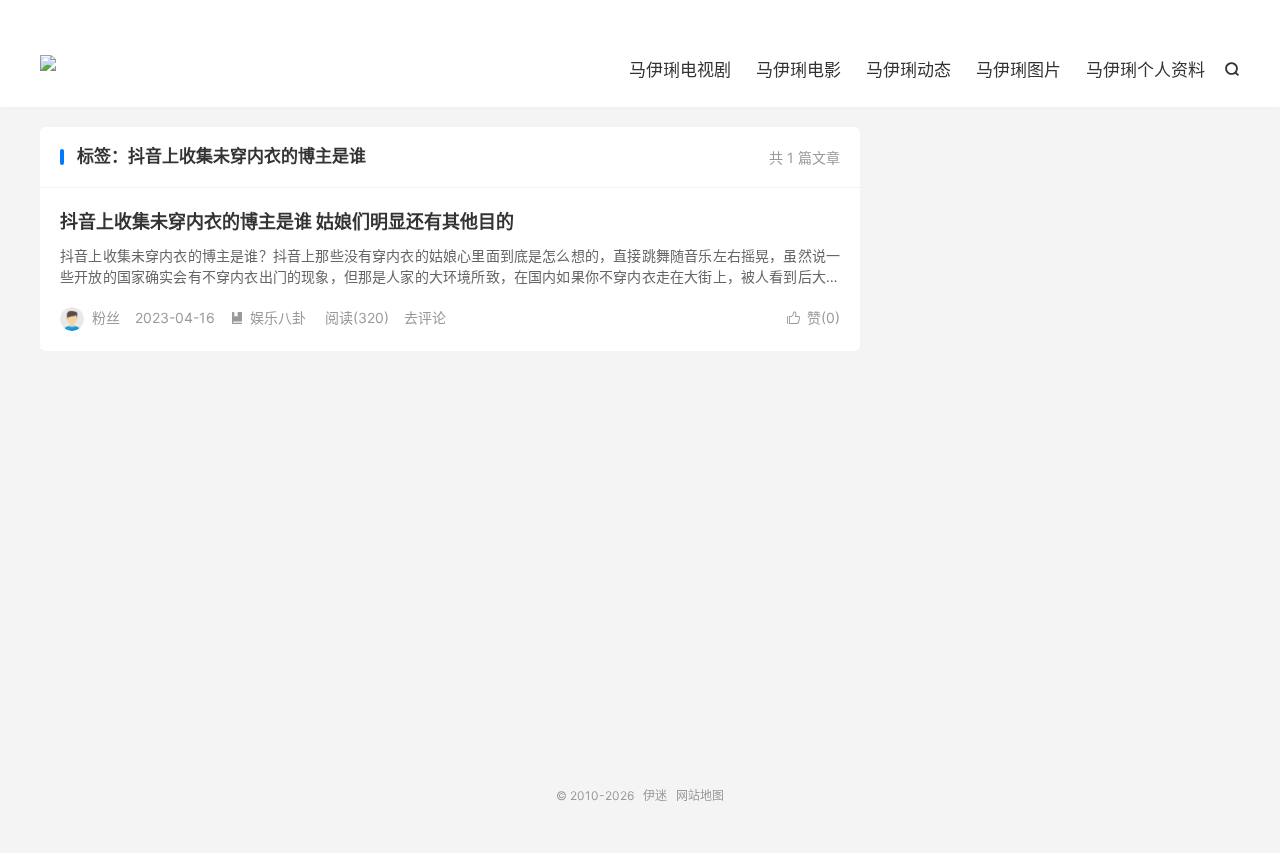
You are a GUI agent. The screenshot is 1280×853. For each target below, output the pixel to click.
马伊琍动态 (908, 70)
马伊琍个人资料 (1145, 70)
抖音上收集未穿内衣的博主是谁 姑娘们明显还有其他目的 (287, 221)
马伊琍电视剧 (680, 70)
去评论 (425, 317)
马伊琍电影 (798, 70)
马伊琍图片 (1018, 70)
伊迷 (48, 71)
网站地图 (700, 795)
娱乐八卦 (268, 317)
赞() (813, 317)
